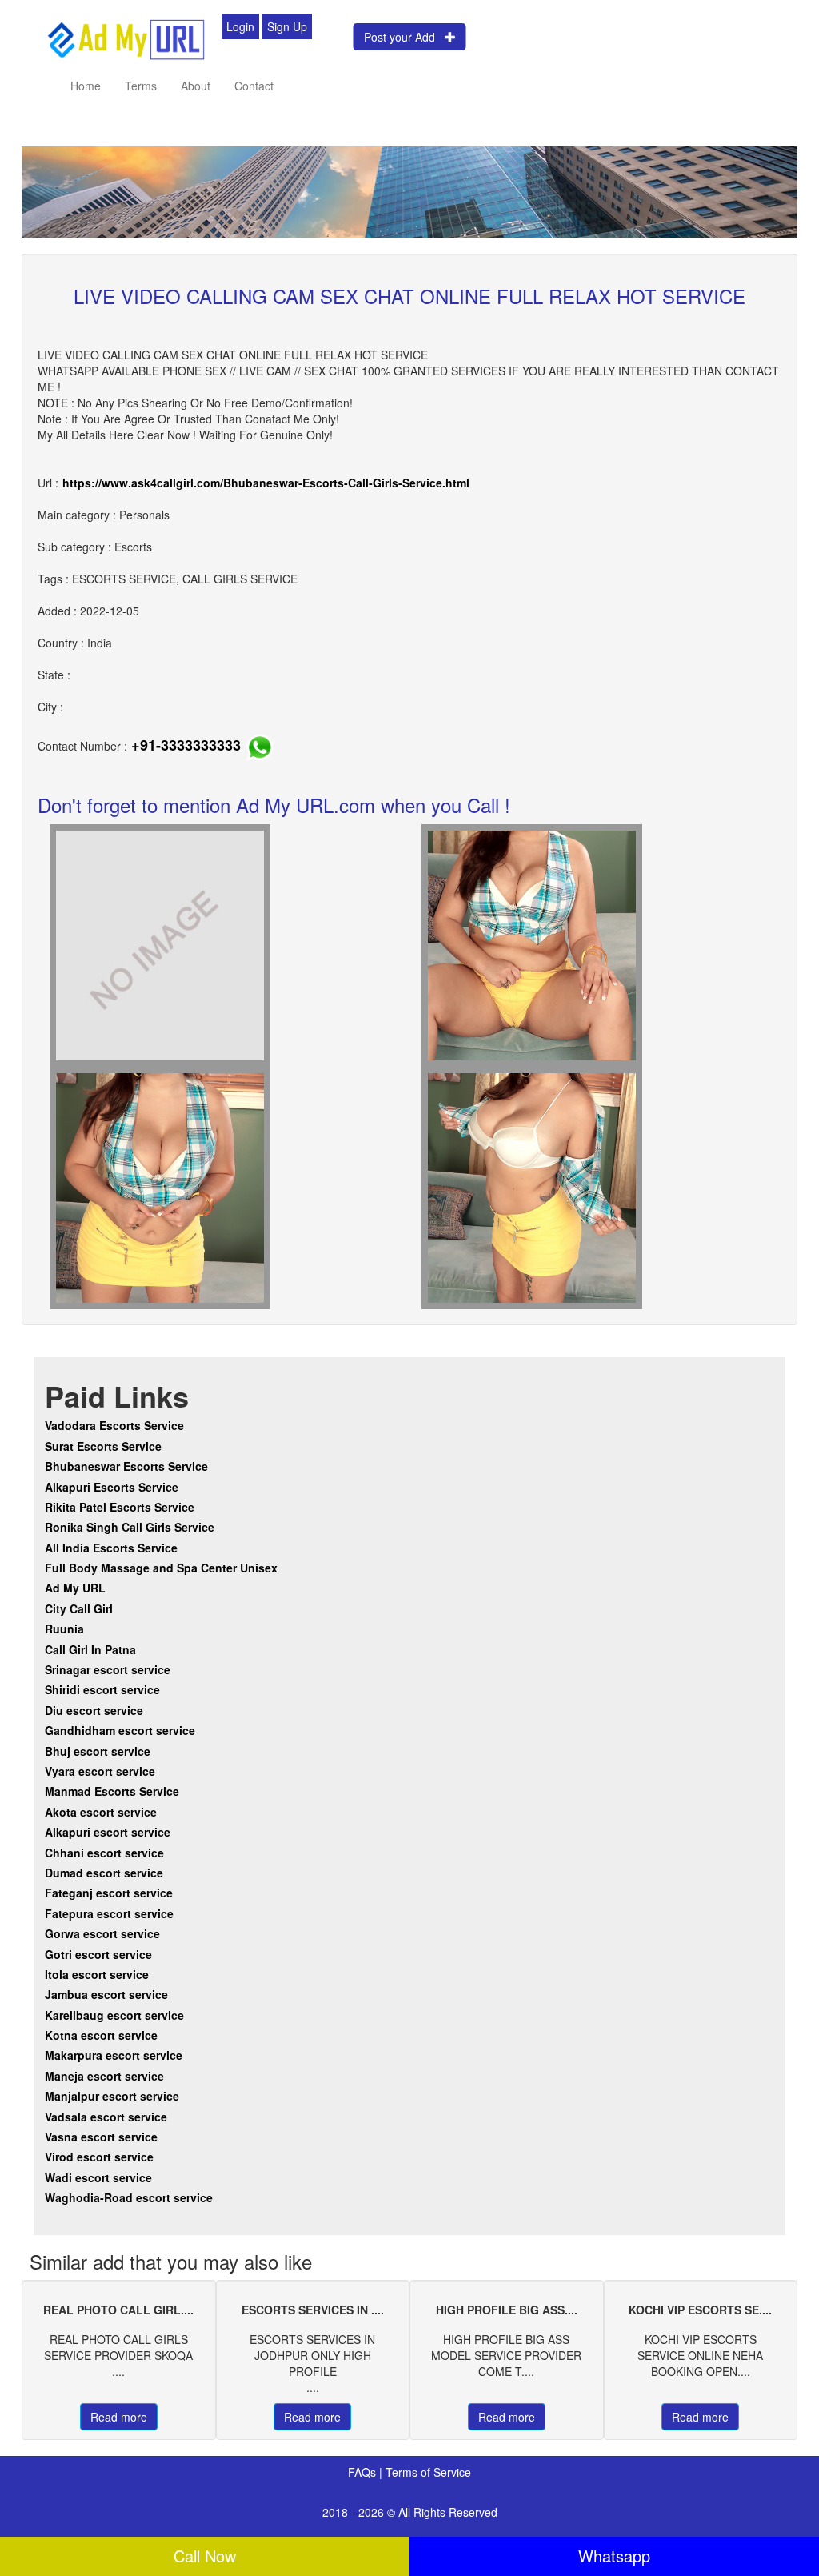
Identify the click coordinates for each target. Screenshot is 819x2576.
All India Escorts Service (111, 1548)
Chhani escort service (104, 1853)
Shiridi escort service (102, 1689)
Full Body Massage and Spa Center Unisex (161, 1568)
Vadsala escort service (106, 2117)
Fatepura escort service (109, 1913)
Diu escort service (94, 1710)
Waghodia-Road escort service (129, 2197)
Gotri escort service (98, 1954)
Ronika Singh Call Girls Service (130, 1527)
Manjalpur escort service (112, 2096)
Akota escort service (101, 1812)
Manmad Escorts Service (112, 1791)
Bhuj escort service (98, 1751)
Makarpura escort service (114, 2055)
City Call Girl (80, 1608)
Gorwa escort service (102, 1933)
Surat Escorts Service (103, 1446)
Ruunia (64, 1629)
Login (240, 26)
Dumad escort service (104, 1873)
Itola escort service (97, 1974)
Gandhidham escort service (120, 1730)
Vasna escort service (101, 2137)
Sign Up (287, 26)
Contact (254, 86)
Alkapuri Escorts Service (112, 1487)
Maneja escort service (104, 2076)
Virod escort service (99, 2157)
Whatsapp (614, 2556)
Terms (141, 86)
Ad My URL (75, 1588)
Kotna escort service (101, 2035)
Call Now (205, 2556)
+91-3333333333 (186, 745)
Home (86, 86)
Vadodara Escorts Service (114, 1425)
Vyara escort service (100, 1771)
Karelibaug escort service (114, 2015)
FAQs (364, 2472)
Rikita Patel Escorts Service (120, 1507)
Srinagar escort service (108, 1669)
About (196, 86)
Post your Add (404, 37)
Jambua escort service (106, 1994)
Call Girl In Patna (90, 1649)
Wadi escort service (98, 2177)
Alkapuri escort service (108, 1832)
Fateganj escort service (109, 1893)
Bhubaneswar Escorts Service (126, 1466)
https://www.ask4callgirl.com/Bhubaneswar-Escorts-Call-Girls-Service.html (266, 483)
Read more (119, 2417)
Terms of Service (428, 2472)
